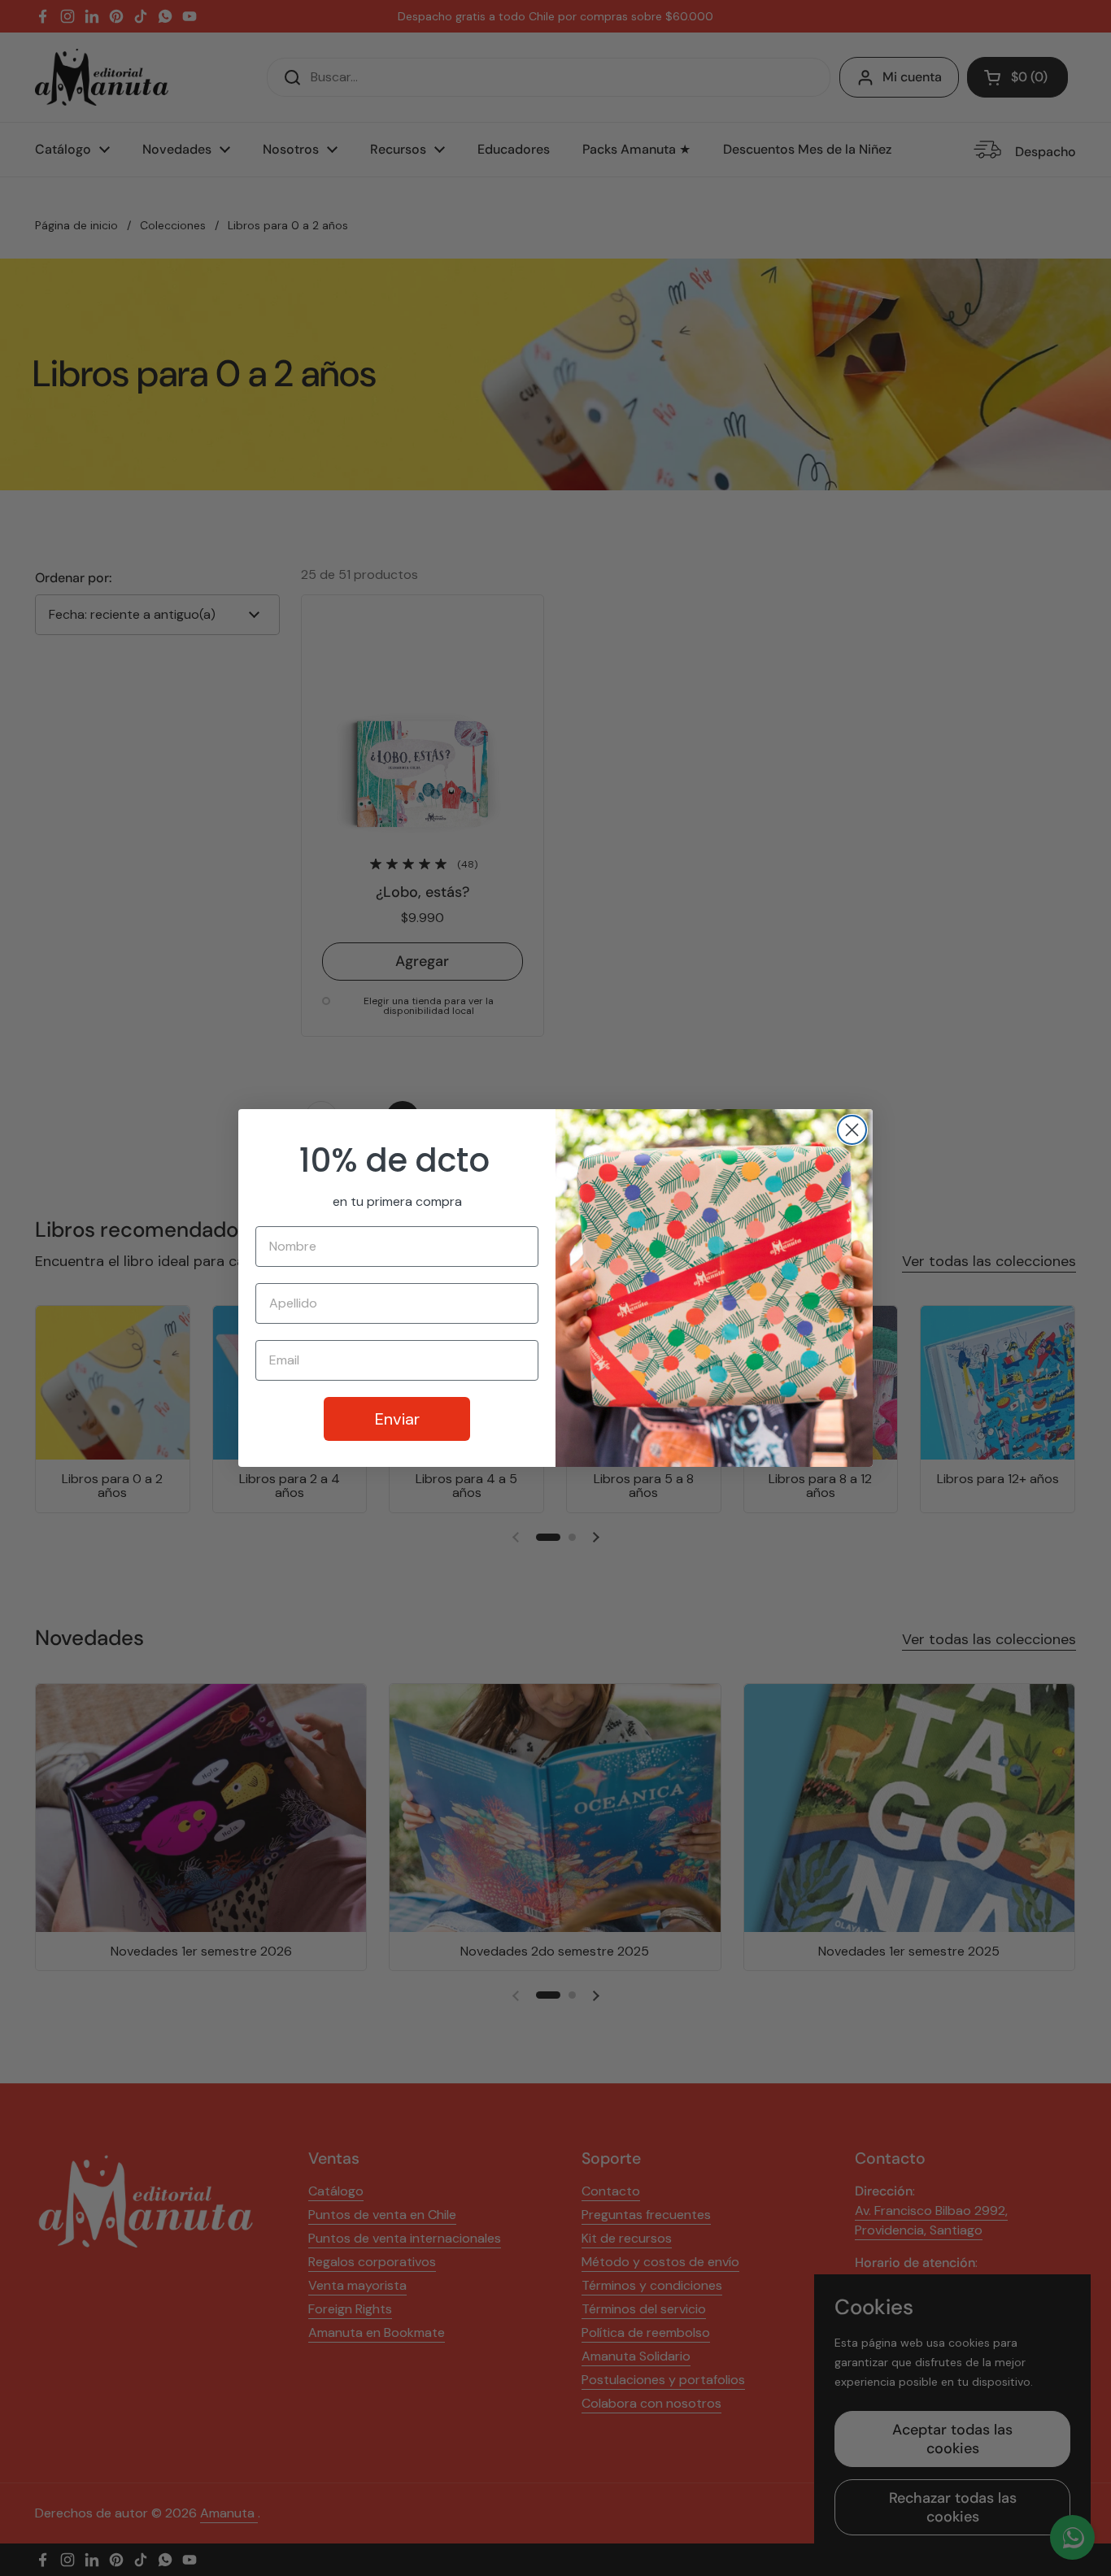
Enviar (397, 1419)
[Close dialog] (852, 1130)
